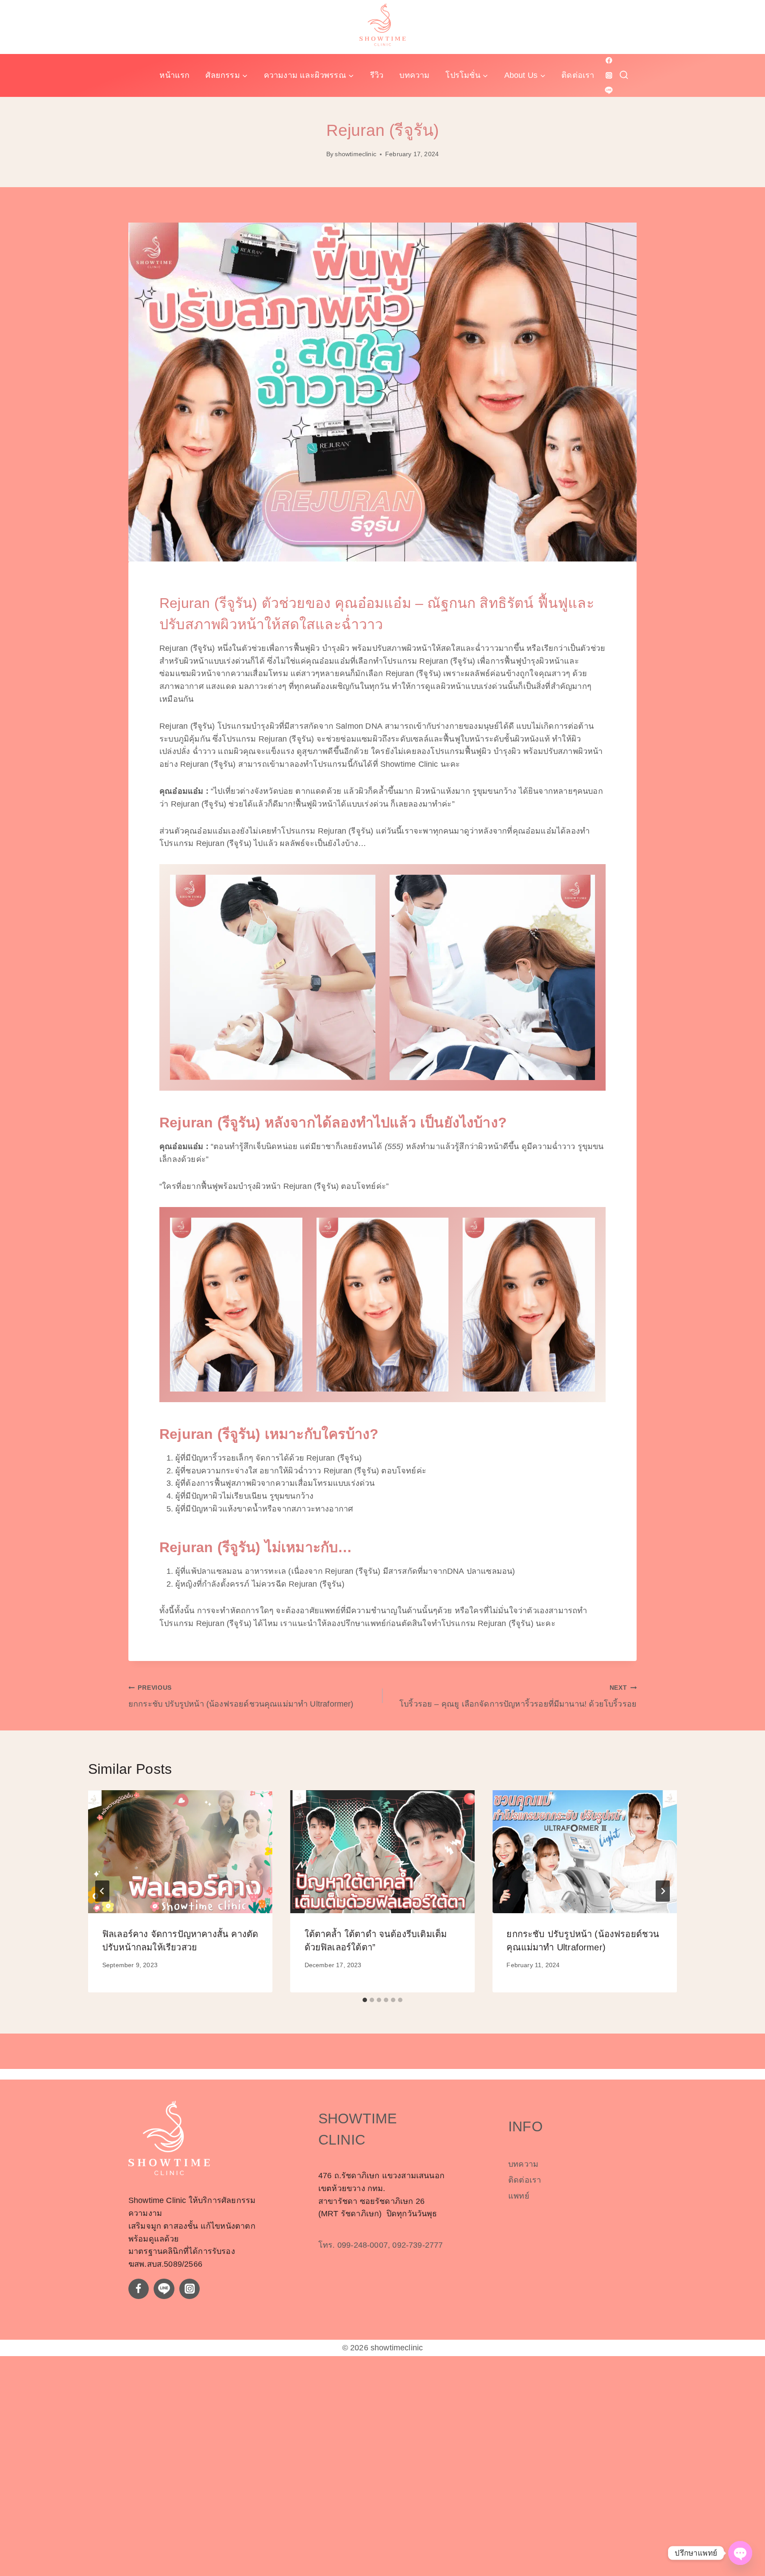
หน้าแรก (174, 75)
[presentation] (180, 1852)
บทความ (414, 75)
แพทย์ (519, 2196)
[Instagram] (609, 75)
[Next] (663, 1891)
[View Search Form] (624, 75)
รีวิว (377, 75)
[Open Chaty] (740, 2553)
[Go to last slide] (102, 1891)
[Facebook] (609, 61)
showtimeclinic (355, 154)
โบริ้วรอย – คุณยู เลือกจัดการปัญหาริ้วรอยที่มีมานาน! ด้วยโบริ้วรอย (518, 1696)
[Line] (609, 90)
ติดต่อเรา (578, 75)
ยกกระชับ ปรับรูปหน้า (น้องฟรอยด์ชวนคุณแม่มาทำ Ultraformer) (241, 1696)
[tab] (365, 2000)
